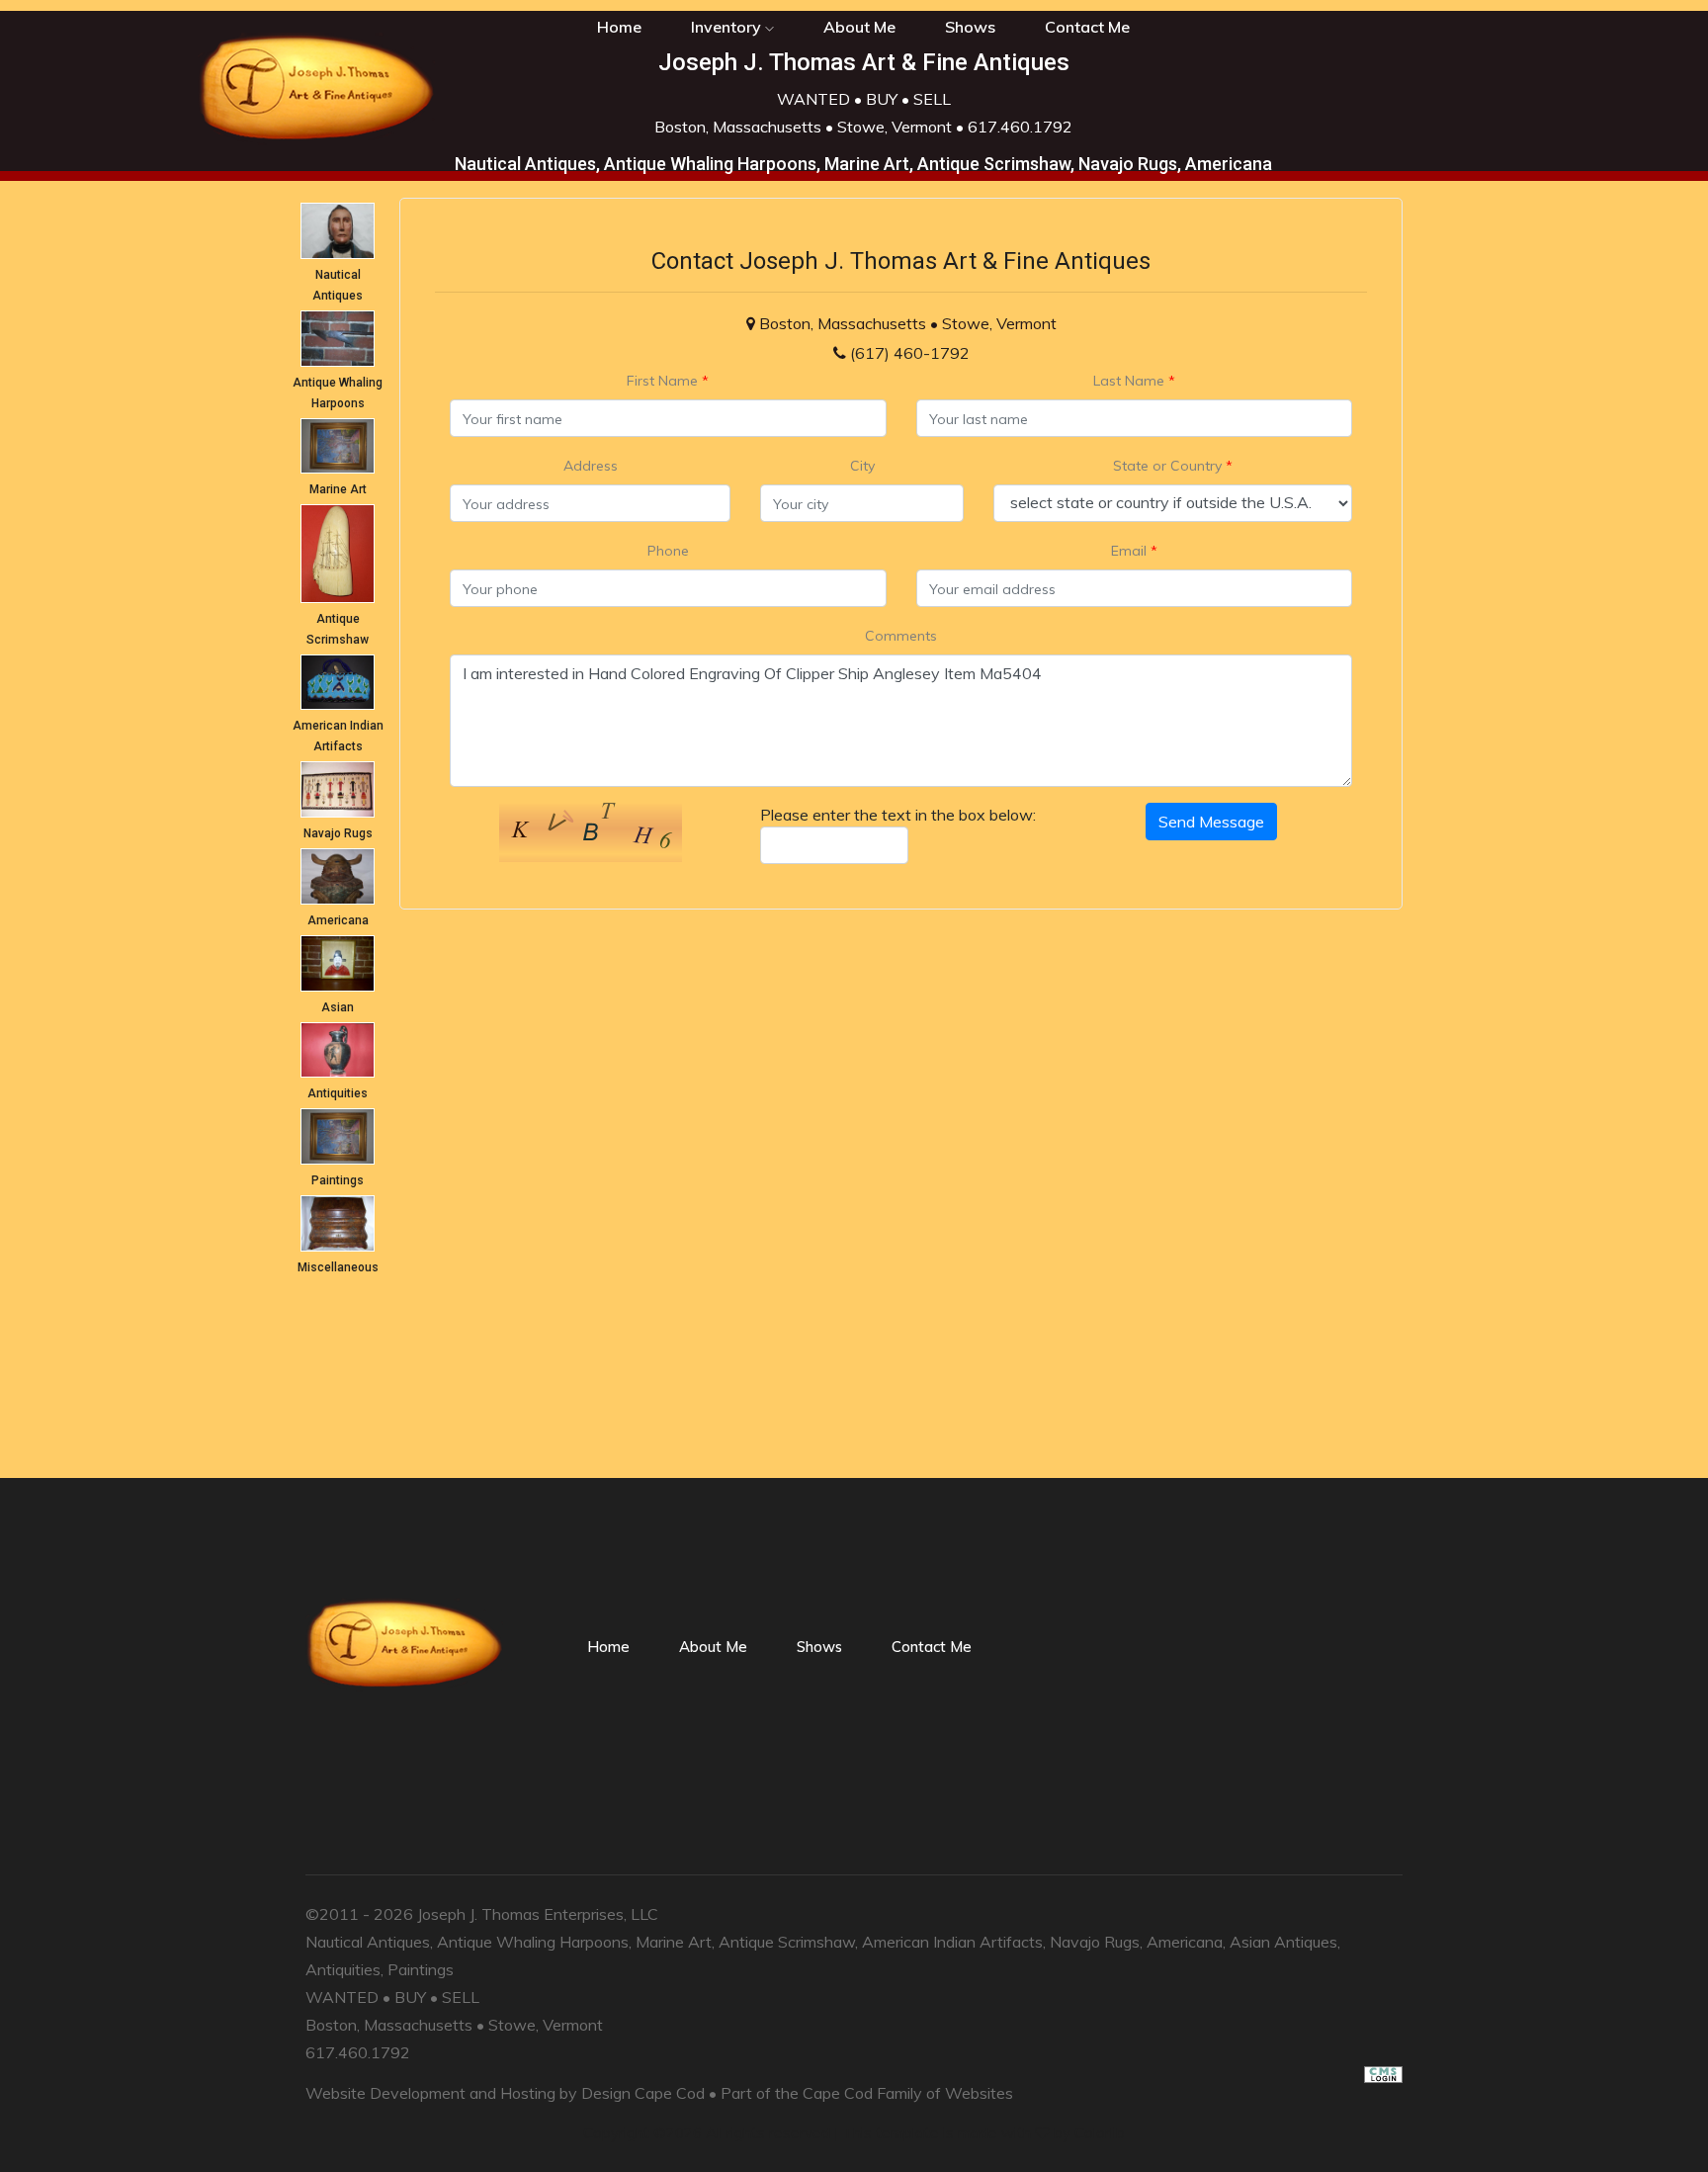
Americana (338, 920)
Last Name (1134, 381)
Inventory (728, 27)
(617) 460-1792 (910, 353)
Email (1134, 551)
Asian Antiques (1283, 1942)
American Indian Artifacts (952, 1942)
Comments (901, 636)
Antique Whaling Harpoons (533, 1942)
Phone (668, 551)
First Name (668, 381)
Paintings (338, 1180)
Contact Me (1087, 27)
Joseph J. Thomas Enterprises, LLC (538, 1914)
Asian (338, 1007)
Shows (970, 27)
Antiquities (338, 1093)
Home (608, 1647)
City (862, 466)
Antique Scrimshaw (787, 1942)
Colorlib (1100, 2133)
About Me (859, 27)
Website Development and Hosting (430, 2093)
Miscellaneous (338, 1267)
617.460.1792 (1020, 127)
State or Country (1173, 466)
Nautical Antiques (368, 1942)
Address (591, 466)
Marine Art (338, 489)
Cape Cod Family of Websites (908, 2093)
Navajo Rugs (338, 833)
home (619, 27)
